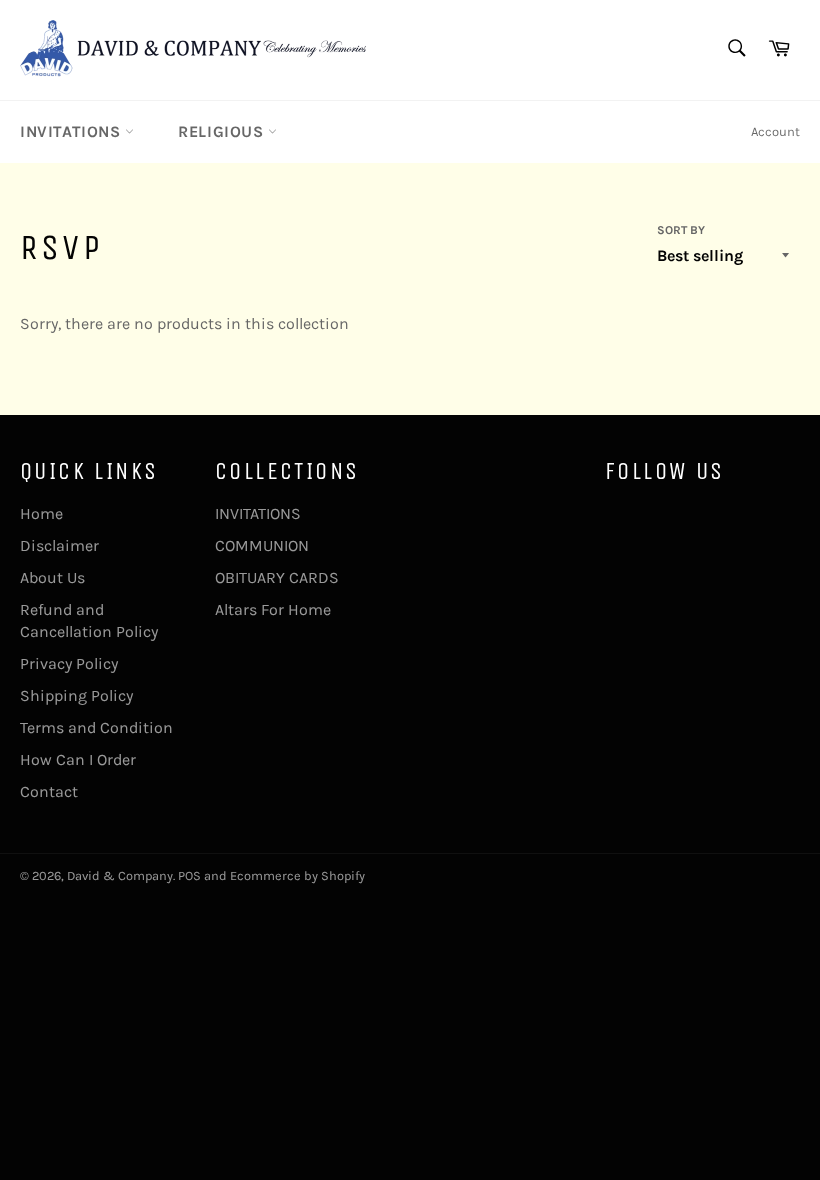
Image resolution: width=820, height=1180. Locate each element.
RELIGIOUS (223, 131)
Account (775, 131)
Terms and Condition (96, 727)
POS (189, 875)
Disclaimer (59, 545)
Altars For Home (273, 609)
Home (41, 513)
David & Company (120, 875)
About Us (52, 577)
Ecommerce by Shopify (297, 875)
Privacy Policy (69, 663)
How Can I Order (78, 759)
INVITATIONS (72, 131)
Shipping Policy (76, 695)
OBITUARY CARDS (277, 577)
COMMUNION (262, 545)
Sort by (681, 230)
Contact (49, 791)
